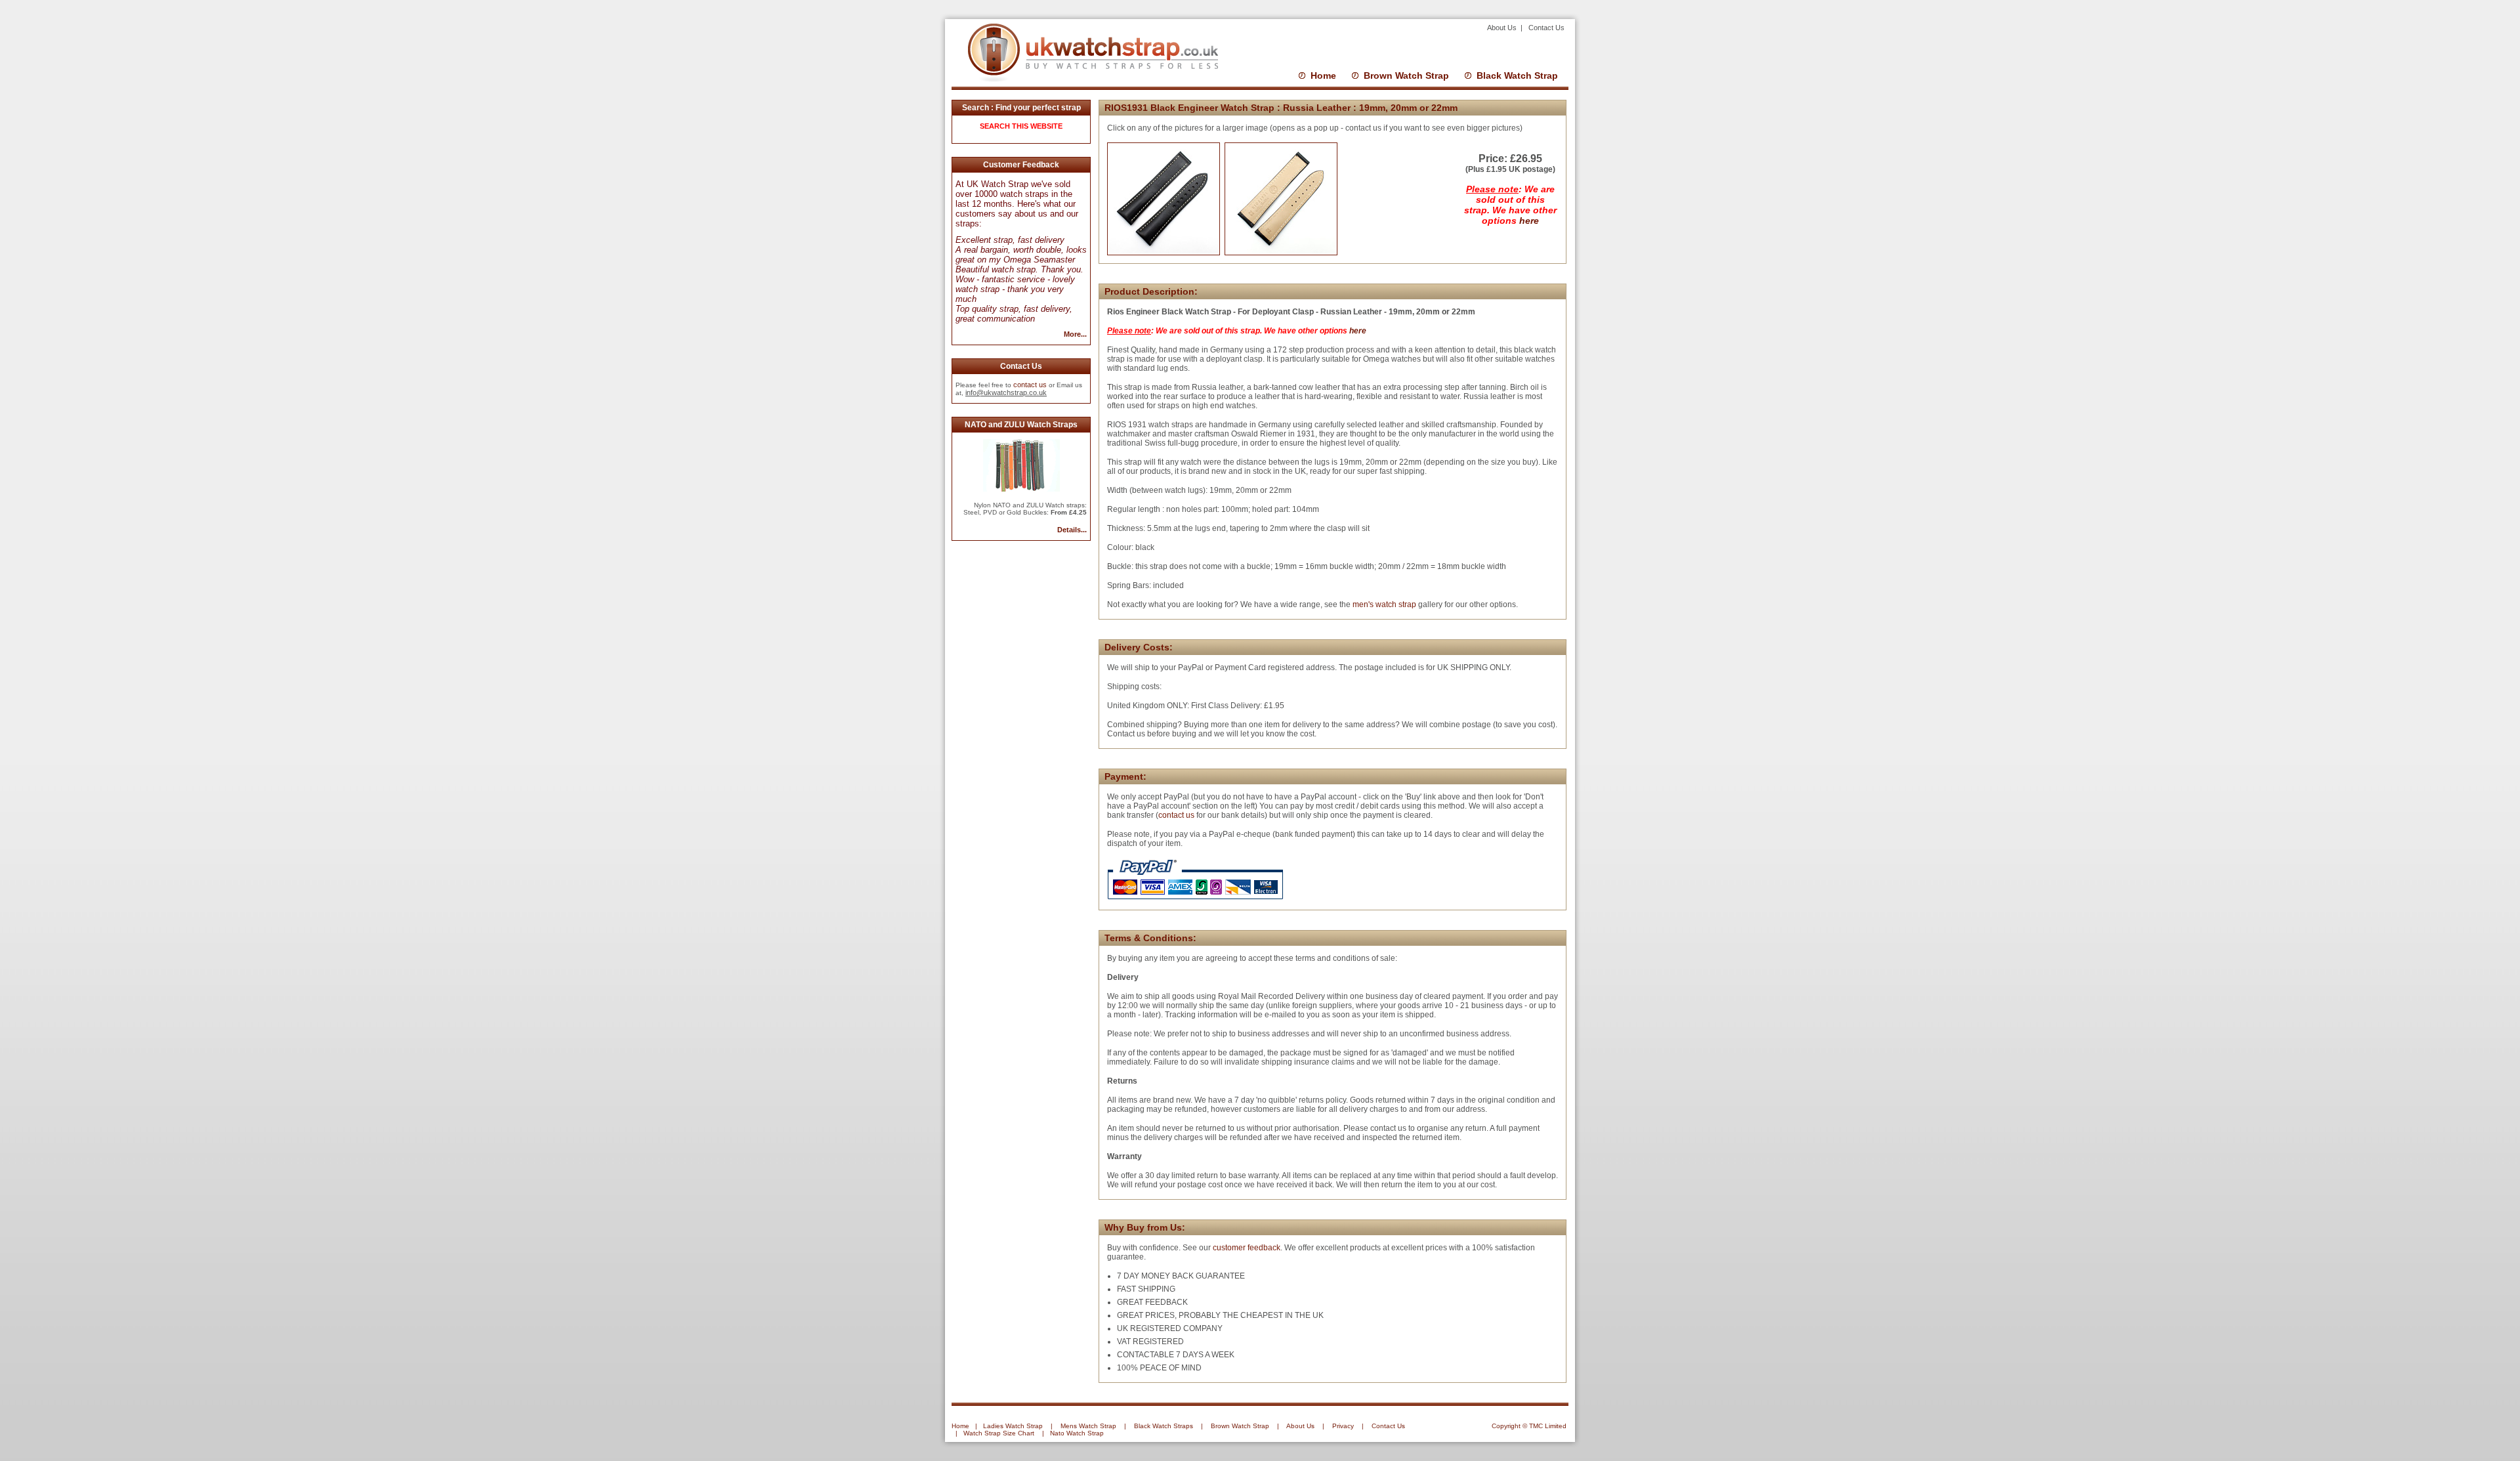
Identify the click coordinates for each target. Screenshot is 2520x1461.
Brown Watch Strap (1406, 75)
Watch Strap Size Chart (999, 1433)
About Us (1503, 28)
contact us (1030, 385)
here (1529, 221)
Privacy (1343, 1426)
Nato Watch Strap (1077, 1433)
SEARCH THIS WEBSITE (1021, 126)
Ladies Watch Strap (1013, 1426)
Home (1323, 75)
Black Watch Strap (1517, 75)
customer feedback (1247, 1248)
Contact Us (1546, 28)
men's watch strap (1383, 604)
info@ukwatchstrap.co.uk (1006, 392)
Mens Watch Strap (1088, 1426)
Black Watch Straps (1164, 1426)
